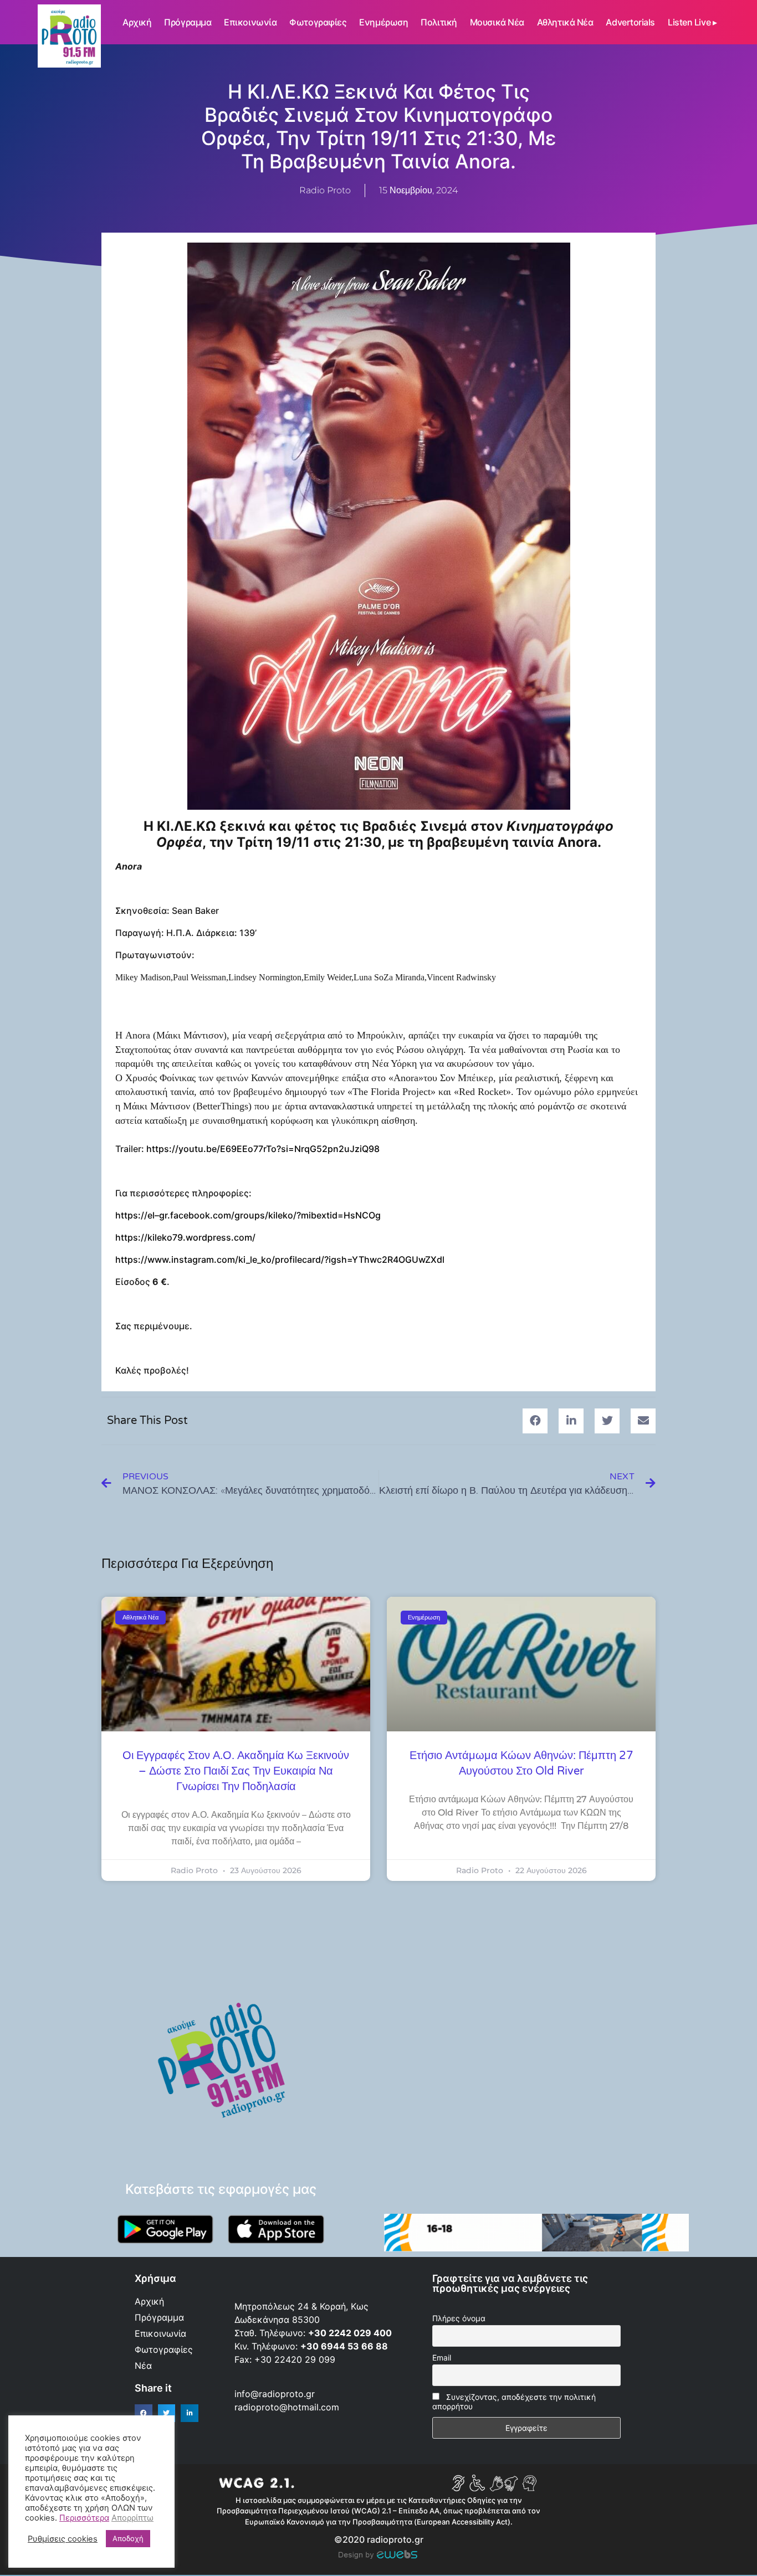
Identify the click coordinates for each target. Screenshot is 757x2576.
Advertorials (630, 22)
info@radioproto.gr (275, 2394)
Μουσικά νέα (497, 22)
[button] (535, 1421)
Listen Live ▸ (692, 22)
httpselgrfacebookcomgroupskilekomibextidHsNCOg (248, 1215)
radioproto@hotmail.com (288, 2407)
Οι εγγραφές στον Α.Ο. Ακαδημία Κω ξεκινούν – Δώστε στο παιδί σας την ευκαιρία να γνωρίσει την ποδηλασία (236, 1771)
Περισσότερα (84, 2518)
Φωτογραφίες (318, 22)
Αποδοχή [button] (128, 2538)
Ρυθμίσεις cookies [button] (63, 2539)
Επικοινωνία (250, 22)
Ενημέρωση (383, 22)
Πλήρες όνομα (459, 2318)
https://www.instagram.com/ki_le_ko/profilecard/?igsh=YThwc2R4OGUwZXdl (280, 1259)
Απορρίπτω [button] (132, 2518)
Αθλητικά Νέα (565, 22)
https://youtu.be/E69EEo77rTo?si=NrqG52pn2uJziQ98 (263, 1149)
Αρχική (137, 22)
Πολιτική (439, 22)
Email (442, 2358)
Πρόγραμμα (188, 22)
